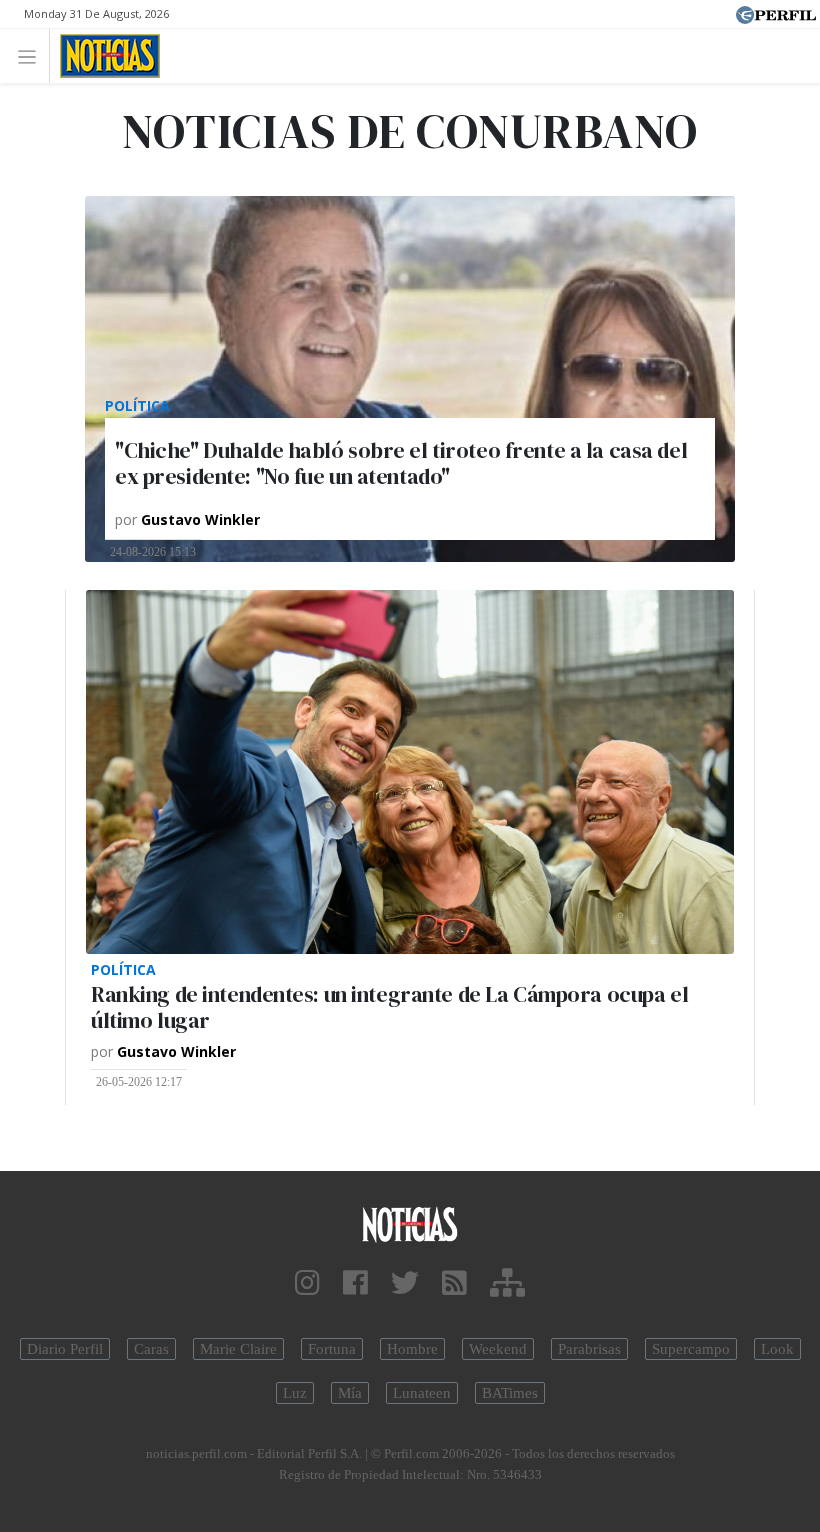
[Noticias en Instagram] (307, 1283)
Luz (295, 1393)
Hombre (412, 1349)
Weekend (498, 1349)
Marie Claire (238, 1349)
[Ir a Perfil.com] (776, 13)
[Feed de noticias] (454, 1283)
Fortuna (332, 1349)
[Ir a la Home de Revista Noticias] (104, 56)
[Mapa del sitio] (507, 1283)
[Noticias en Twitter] (405, 1283)
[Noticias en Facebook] (355, 1283)
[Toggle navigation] (32, 55)
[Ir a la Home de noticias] (410, 1223)
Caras (151, 1349)
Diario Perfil (65, 1349)
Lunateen (422, 1393)
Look (777, 1349)
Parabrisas (589, 1349)
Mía (350, 1393)
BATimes (510, 1393)
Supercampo (691, 1349)
